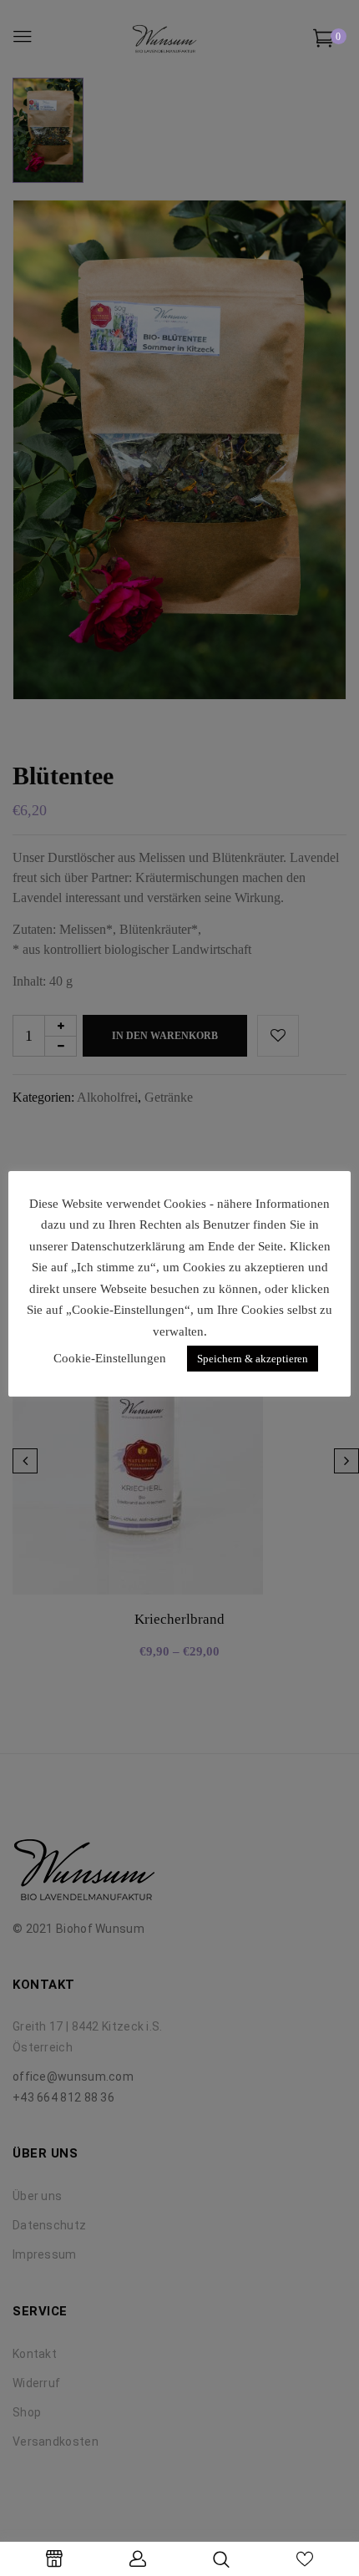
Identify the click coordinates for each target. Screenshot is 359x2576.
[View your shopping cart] (324, 41)
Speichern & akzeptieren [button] (253, 1359)
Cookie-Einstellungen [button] (110, 1358)
